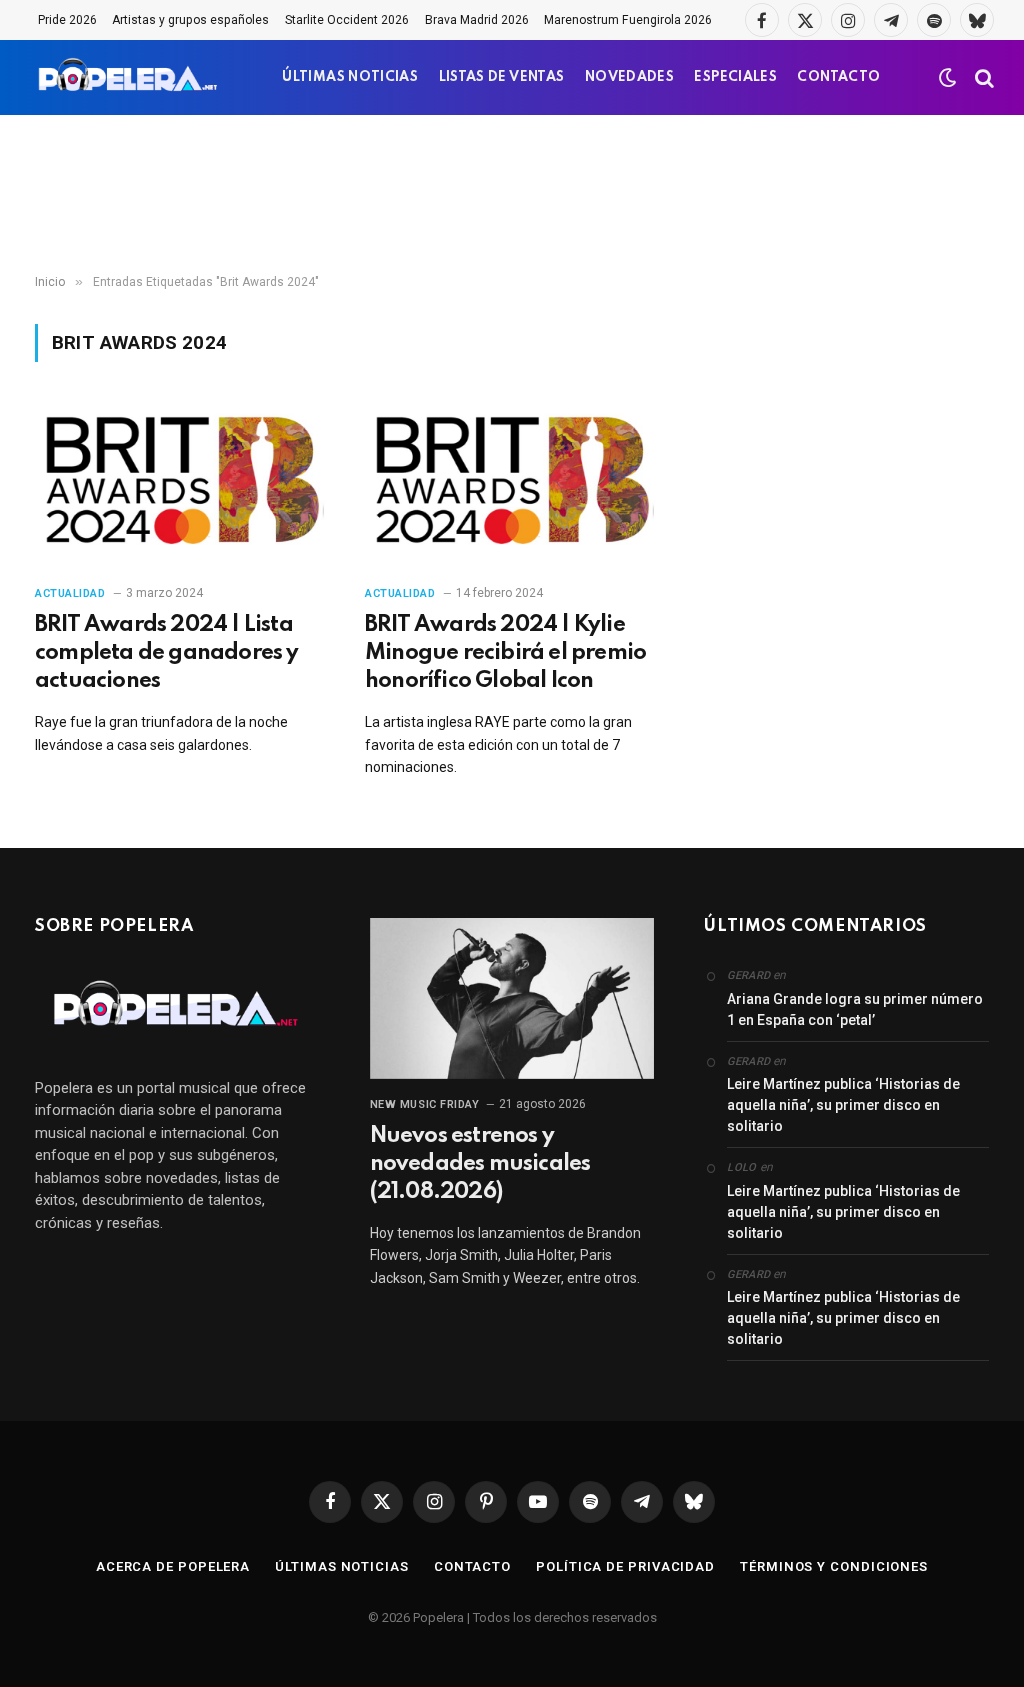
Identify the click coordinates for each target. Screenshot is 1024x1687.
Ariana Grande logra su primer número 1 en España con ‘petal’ (855, 1009)
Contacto (472, 1566)
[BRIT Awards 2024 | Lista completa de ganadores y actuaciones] (182, 484)
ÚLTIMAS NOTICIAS (350, 77)
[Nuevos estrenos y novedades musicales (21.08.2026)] (512, 998)
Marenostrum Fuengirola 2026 (628, 20)
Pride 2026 (67, 20)
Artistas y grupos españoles (190, 20)
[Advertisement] (512, 195)
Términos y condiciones (834, 1566)
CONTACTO (838, 77)
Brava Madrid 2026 (477, 20)
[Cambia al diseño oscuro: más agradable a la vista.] (948, 78)
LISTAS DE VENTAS (502, 77)
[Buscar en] (982, 77)
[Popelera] (129, 77)
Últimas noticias (342, 1566)
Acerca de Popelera (173, 1566)
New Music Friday (425, 1104)
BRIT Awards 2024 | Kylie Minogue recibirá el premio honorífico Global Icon (505, 653)
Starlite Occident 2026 (347, 20)
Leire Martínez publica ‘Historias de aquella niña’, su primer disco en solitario (843, 1105)
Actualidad (70, 593)
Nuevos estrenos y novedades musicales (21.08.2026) (480, 1164)
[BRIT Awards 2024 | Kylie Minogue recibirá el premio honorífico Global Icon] (512, 484)
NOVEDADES (629, 77)
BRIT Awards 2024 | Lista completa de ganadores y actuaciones (167, 653)
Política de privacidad (625, 1566)
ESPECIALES (735, 77)
